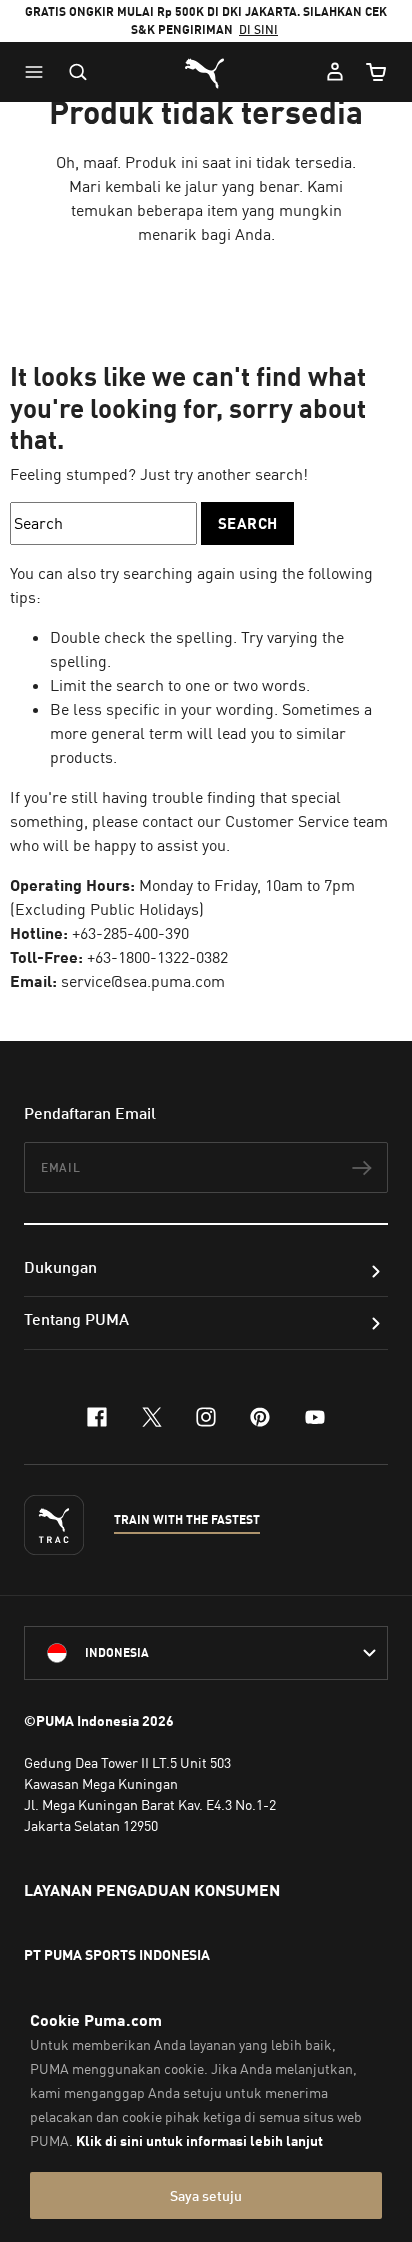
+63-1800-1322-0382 (157, 957)
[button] (39, 72)
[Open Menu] (39, 72)
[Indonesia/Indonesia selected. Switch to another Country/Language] (206, 1653)
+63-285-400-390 (130, 933)
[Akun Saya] (335, 72)
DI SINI (258, 29)
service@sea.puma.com (143, 981)
